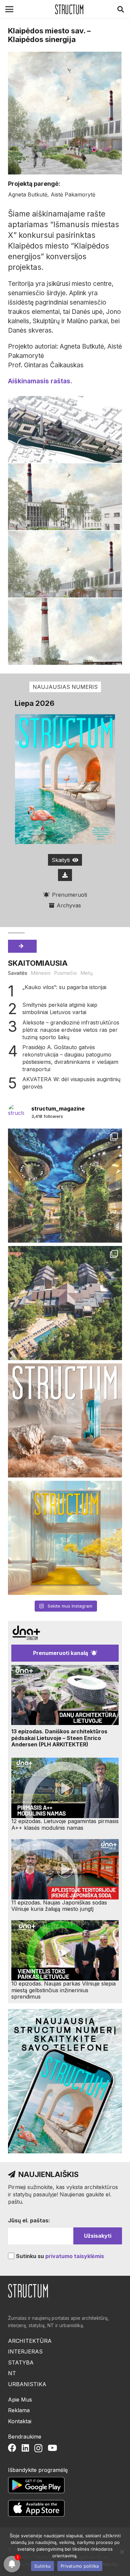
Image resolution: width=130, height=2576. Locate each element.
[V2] (65, 564)
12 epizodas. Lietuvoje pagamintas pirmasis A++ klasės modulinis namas (65, 1824)
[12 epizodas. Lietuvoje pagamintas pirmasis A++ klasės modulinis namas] (65, 1788)
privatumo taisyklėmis (75, 2256)
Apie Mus (20, 2400)
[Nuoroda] (69, 9)
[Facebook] (12, 2448)
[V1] (65, 631)
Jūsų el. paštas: (29, 2220)
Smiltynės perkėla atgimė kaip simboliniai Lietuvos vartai (60, 1008)
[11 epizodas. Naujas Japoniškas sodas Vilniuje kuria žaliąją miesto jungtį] (65, 1869)
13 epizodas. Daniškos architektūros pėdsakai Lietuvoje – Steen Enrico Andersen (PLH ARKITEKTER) (59, 1738)
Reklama (19, 2410)
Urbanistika (27, 2384)
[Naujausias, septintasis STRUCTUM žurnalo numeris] (65, 1420)
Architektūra (30, 2341)
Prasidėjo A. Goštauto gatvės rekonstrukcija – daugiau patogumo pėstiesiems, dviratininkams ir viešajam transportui (70, 1058)
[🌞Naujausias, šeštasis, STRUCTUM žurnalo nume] (65, 1538)
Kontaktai (20, 2421)
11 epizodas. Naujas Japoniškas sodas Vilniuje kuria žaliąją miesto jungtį (59, 1906)
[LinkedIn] (25, 2448)
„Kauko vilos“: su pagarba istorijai (64, 987)
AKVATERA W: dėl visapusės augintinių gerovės (71, 1083)
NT (12, 2373)
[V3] (65, 497)
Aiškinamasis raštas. (40, 381)
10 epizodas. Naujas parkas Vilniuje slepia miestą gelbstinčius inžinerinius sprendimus (63, 1990)
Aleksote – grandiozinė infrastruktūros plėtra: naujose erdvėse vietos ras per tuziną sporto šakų (71, 1030)
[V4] (65, 429)
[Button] (65, 875)
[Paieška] (121, 9)
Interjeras (25, 2351)
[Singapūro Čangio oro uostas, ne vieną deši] (65, 1186)
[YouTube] (52, 2448)
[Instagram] (38, 2448)
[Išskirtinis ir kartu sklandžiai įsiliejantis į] (65, 1303)
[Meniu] (9, 9)
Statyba (21, 2363)
